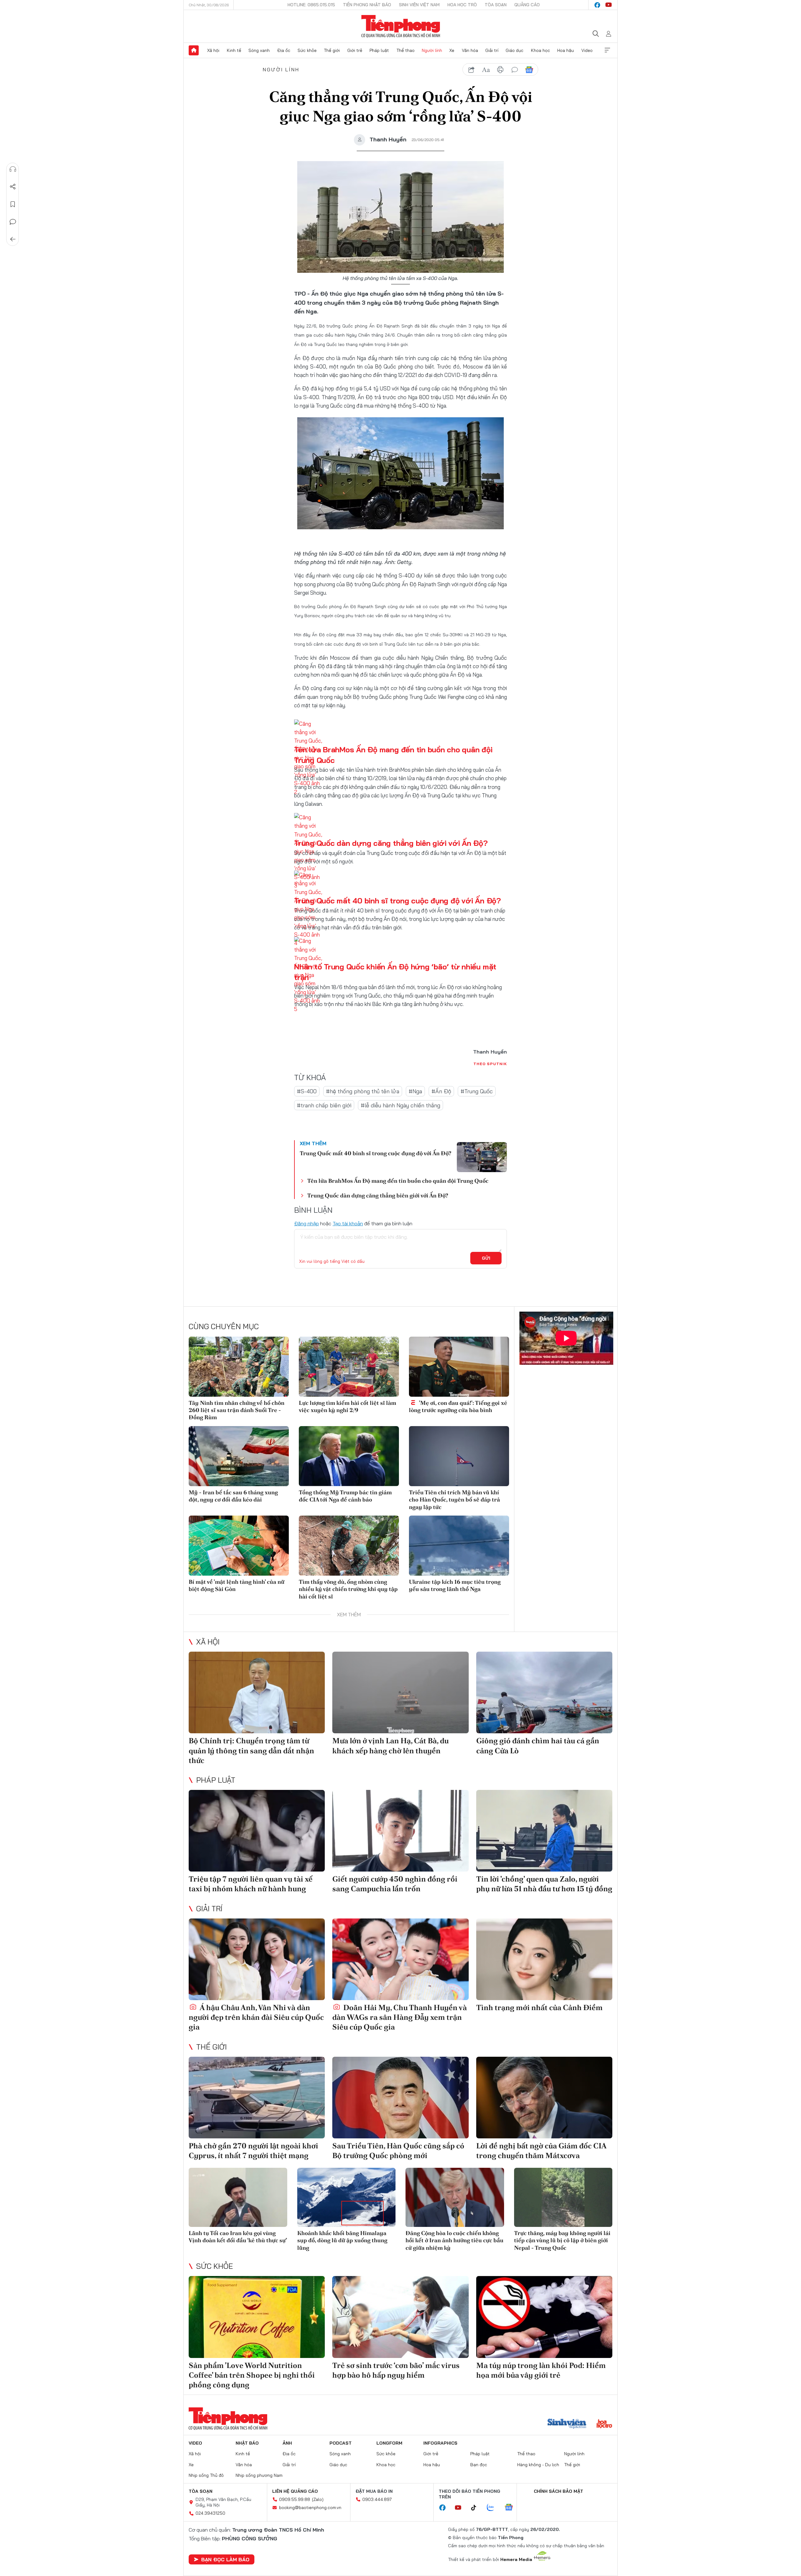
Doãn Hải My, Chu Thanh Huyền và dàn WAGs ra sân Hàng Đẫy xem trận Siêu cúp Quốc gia (400, 2017)
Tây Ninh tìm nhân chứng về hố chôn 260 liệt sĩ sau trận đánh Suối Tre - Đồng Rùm (237, 1410)
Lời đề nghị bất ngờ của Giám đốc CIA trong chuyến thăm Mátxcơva (541, 2151)
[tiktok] (477, 2508)
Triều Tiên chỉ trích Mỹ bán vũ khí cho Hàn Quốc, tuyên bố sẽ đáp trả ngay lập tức (454, 1500)
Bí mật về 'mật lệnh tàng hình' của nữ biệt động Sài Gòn (237, 1585)
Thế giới (332, 50)
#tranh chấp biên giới (324, 1105)
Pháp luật (379, 50)
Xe (452, 50)
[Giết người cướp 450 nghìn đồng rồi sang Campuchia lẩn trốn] (400, 1831)
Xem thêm (607, 50)
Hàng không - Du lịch (538, 2465)
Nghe (13, 169)
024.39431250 (210, 2513)
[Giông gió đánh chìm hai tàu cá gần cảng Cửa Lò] (544, 1692)
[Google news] (512, 2508)
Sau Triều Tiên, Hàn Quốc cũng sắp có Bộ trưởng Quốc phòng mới (398, 2151)
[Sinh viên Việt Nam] (567, 2424)
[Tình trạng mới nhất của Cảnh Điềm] (544, 1959)
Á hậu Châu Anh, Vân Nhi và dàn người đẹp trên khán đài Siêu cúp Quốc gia (256, 2017)
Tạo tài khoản (348, 1223)
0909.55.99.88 (295, 2499)
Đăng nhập (306, 1223)
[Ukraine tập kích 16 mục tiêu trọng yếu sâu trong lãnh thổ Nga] (459, 1546)
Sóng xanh (259, 50)
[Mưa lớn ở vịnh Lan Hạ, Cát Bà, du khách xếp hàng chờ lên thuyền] (400, 1692)
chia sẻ (472, 70)
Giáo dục (515, 50)
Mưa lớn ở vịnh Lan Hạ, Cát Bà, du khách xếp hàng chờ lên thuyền (390, 1745)
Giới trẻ (355, 50)
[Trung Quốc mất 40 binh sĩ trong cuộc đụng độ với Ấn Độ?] (482, 1157)
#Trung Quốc (477, 1091)
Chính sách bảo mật (559, 2491)
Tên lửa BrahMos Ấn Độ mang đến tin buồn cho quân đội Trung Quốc (398, 1181)
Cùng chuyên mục (224, 1326)
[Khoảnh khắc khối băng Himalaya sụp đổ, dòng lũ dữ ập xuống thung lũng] (347, 2197)
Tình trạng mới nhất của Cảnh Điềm (539, 2007)
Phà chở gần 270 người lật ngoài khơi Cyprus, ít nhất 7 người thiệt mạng (253, 2151)
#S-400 (307, 1091)
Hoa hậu (566, 50)
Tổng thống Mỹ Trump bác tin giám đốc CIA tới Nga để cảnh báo (345, 1496)
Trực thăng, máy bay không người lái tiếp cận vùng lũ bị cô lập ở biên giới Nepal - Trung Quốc (562, 2240)
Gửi (486, 1258)
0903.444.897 (377, 2499)
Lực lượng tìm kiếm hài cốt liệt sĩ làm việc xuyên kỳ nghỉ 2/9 (347, 1406)
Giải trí (492, 50)
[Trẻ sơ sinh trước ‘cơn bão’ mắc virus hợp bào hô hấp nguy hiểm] (400, 2317)
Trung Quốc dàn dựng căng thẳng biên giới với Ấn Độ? (391, 843)
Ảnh (287, 2443)
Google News (529, 70)
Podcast (341, 2443)
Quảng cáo (527, 5)
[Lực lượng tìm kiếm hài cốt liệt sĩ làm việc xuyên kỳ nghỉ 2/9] (349, 1367)
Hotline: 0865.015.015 (311, 5)
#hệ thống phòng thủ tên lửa (363, 1091)
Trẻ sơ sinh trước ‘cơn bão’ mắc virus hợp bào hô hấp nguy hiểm (396, 2370)
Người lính (432, 50)
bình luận (515, 70)
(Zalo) (318, 2499)
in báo (500, 70)
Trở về (13, 239)
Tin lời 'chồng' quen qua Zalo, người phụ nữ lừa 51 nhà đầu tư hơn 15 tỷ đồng (544, 1884)
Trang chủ (194, 50)
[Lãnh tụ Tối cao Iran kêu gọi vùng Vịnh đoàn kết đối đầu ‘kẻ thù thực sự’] (238, 2197)
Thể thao (406, 50)
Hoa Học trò (462, 5)
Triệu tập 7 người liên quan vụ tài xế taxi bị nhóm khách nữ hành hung (251, 1884)
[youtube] (609, 5)
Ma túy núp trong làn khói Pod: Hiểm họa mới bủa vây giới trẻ (541, 2370)
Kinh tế (234, 50)
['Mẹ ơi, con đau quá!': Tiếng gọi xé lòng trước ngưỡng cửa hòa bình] (459, 1367)
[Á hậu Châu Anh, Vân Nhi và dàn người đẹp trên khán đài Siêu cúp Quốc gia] (257, 1959)
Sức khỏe (307, 50)
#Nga (415, 1091)
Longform (389, 2443)
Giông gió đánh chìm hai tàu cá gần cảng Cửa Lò (538, 1745)
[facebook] (597, 5)
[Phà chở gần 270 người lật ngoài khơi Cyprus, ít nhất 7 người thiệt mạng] (257, 2098)
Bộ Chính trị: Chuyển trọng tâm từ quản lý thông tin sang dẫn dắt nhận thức (251, 1750)
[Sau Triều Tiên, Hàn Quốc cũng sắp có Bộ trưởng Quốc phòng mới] (400, 2098)
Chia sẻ (13, 187)
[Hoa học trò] (604, 2424)
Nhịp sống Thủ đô (206, 2475)
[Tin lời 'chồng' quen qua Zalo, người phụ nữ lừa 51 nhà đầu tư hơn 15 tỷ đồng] (544, 1831)
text (486, 70)
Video (587, 50)
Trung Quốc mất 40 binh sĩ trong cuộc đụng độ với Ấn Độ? (398, 901)
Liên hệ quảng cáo (295, 2491)
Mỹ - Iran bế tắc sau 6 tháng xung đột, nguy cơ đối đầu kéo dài (233, 1496)
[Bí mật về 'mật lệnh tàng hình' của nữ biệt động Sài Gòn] (239, 1546)
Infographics (440, 2443)
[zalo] (494, 2508)
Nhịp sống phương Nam (259, 2475)
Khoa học (541, 50)
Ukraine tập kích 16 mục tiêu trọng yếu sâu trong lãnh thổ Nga (455, 1585)
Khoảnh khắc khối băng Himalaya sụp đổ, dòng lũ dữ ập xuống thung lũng (342, 2240)
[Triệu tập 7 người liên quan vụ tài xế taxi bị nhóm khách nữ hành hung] (257, 1831)
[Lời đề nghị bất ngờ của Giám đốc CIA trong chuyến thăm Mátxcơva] (544, 2098)
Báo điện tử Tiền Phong (401, 26)
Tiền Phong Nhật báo (367, 5)
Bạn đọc (479, 2465)
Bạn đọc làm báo (225, 2559)
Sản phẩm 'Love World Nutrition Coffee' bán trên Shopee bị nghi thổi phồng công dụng (252, 2375)
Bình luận (13, 222)
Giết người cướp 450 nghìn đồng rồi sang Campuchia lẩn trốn (395, 1884)
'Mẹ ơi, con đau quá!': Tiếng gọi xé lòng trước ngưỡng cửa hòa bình (458, 1406)
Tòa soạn (496, 5)
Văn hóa (470, 50)
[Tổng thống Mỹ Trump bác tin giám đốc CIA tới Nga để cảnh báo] (349, 1456)
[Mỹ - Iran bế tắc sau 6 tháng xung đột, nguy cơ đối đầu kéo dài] (239, 1456)
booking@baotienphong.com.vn (310, 2507)
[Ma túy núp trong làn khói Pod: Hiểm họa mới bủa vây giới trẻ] (544, 2317)
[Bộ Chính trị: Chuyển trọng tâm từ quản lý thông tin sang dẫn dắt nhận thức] (257, 1692)
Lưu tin (13, 204)
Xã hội (213, 50)
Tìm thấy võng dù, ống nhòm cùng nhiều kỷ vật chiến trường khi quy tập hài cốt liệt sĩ (348, 1589)
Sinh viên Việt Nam (419, 5)
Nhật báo (247, 2443)
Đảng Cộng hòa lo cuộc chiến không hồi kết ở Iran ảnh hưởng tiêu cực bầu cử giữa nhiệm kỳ (454, 2240)
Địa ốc (284, 50)
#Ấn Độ (441, 1091)
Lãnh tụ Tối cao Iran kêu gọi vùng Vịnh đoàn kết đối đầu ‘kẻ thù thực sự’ (238, 2237)
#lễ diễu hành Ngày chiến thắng (400, 1105)
